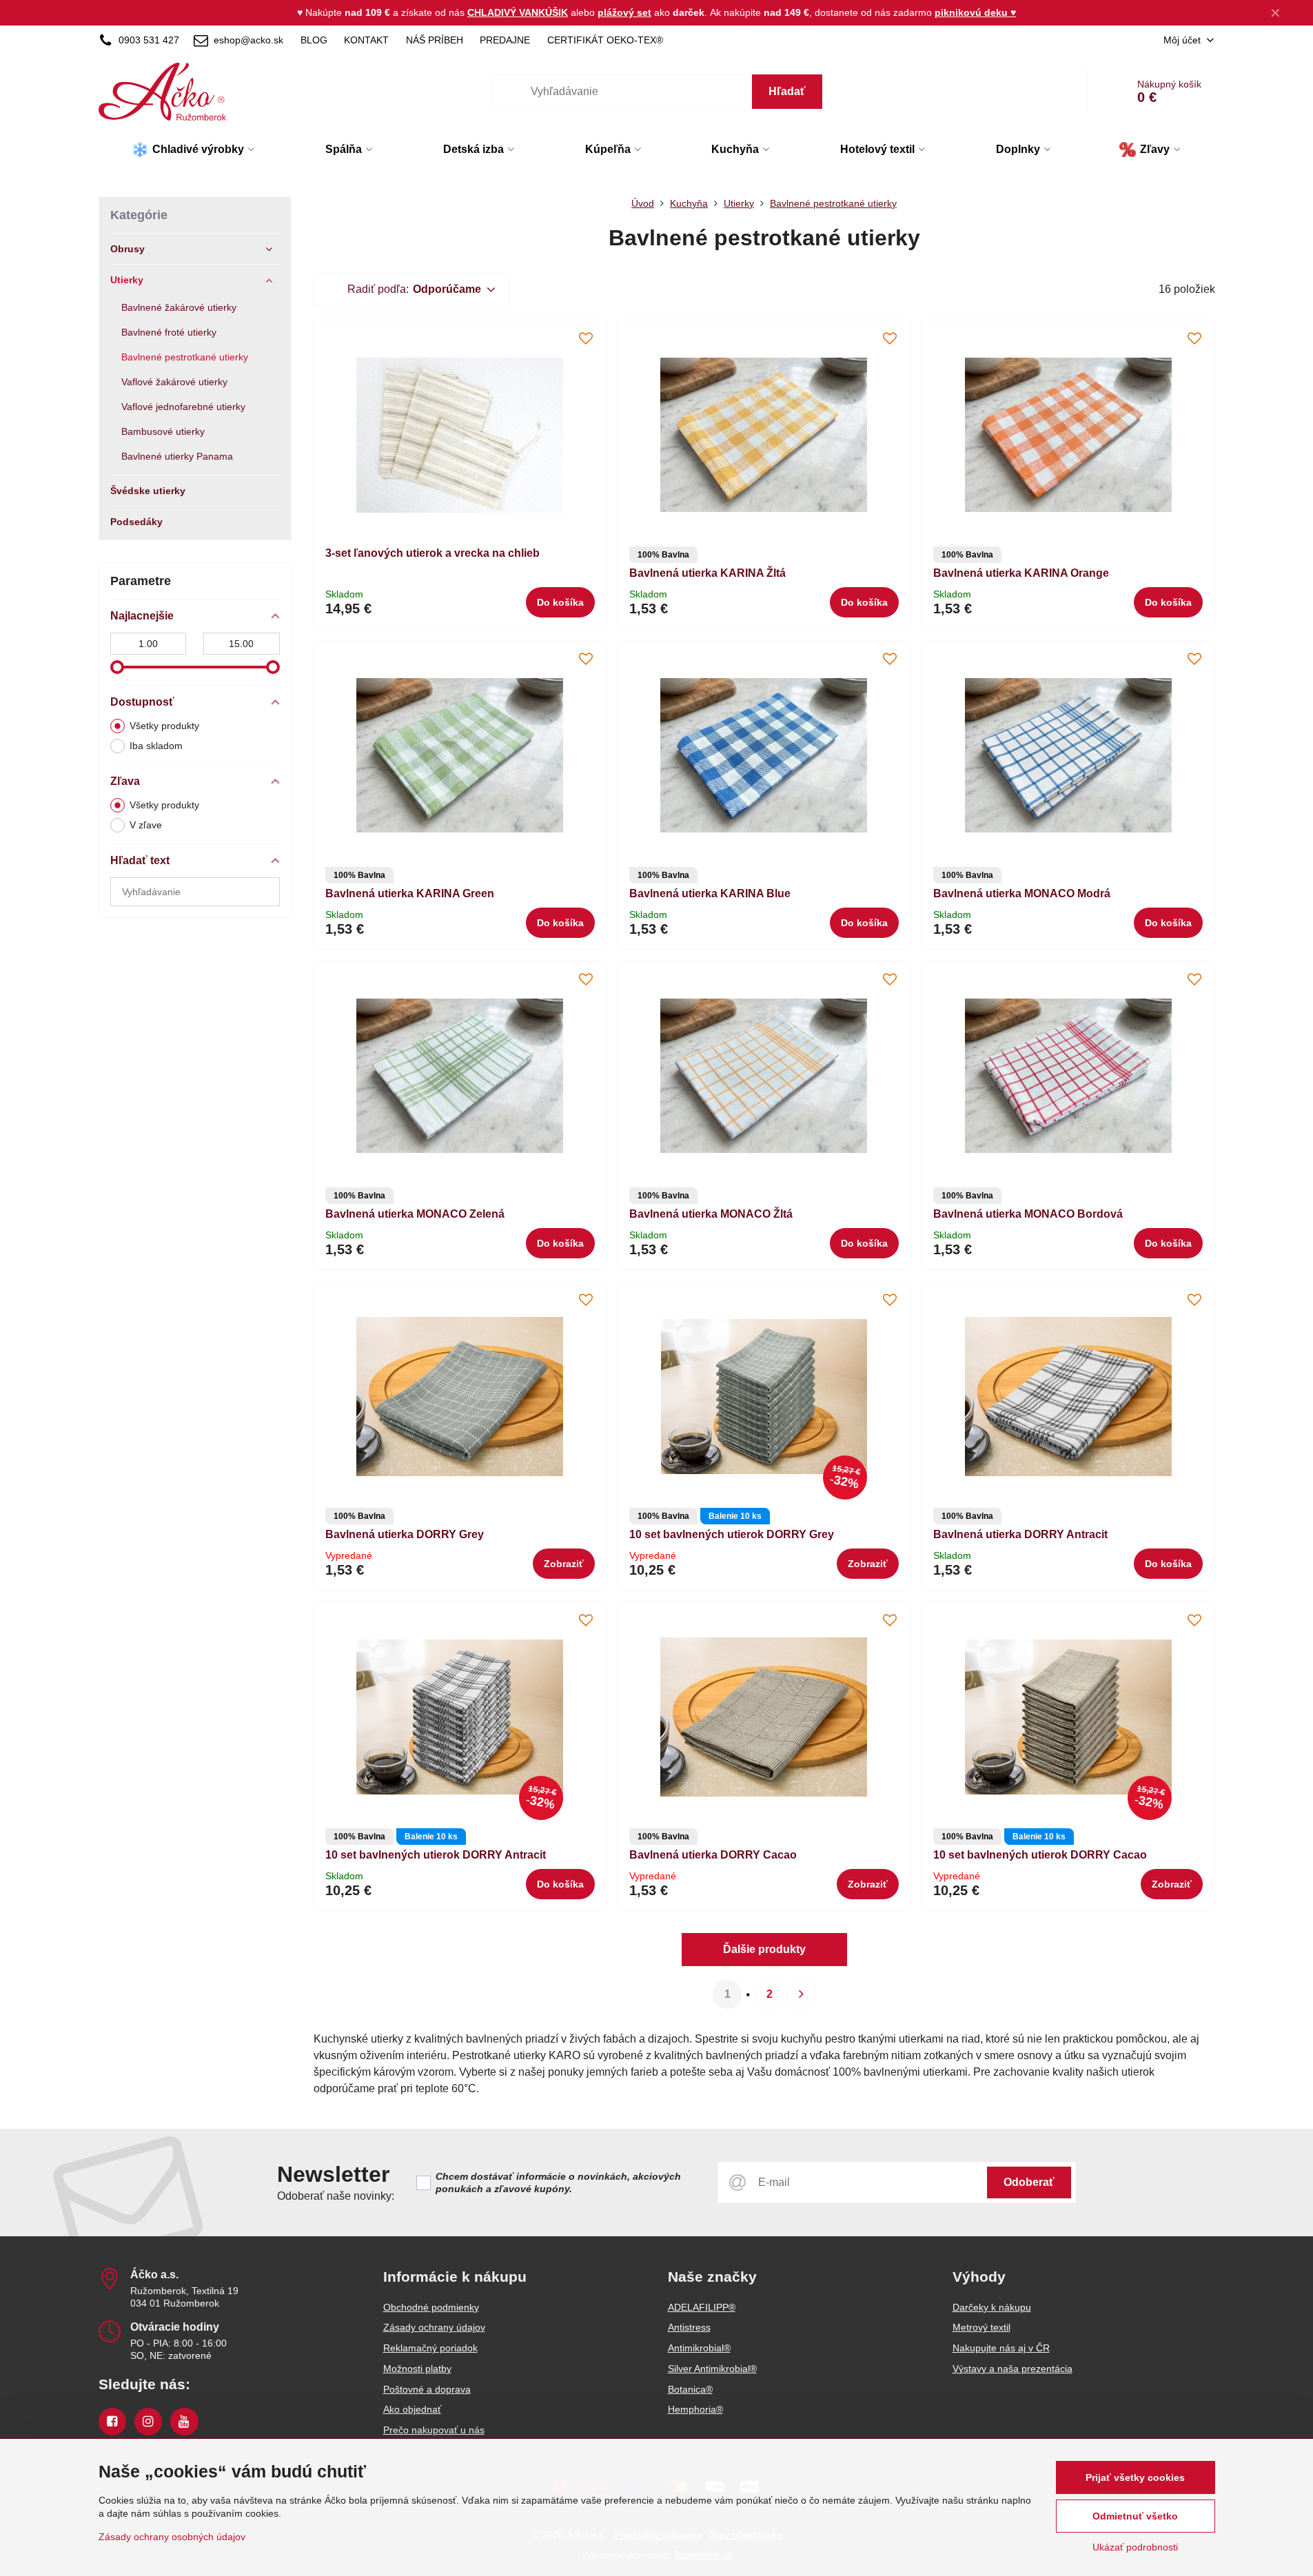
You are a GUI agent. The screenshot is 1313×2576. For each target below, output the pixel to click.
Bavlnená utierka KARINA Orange (1021, 573)
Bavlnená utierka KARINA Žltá (708, 573)
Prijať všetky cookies (1135, 2477)
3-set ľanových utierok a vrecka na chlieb (432, 553)
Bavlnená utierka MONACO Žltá (711, 1214)
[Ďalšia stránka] (801, 1994)
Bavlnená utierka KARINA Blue (710, 893)
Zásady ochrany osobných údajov (172, 2537)
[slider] (117, 667)
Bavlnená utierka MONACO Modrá (1022, 893)
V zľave (146, 825)
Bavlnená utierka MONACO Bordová (1028, 1214)
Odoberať (1029, 2182)
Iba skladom (156, 746)
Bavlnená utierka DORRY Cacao (713, 1855)
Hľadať (787, 91)
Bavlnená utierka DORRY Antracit (1020, 1534)
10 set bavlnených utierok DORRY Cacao (1040, 1855)
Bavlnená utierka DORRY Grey (405, 1534)
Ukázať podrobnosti (1135, 2547)
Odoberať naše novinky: (336, 2196)
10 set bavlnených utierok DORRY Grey (732, 1534)
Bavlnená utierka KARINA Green (410, 893)
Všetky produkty (164, 726)
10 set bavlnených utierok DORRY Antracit (436, 1855)
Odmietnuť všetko (1135, 2516)
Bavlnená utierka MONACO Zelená (415, 1214)
